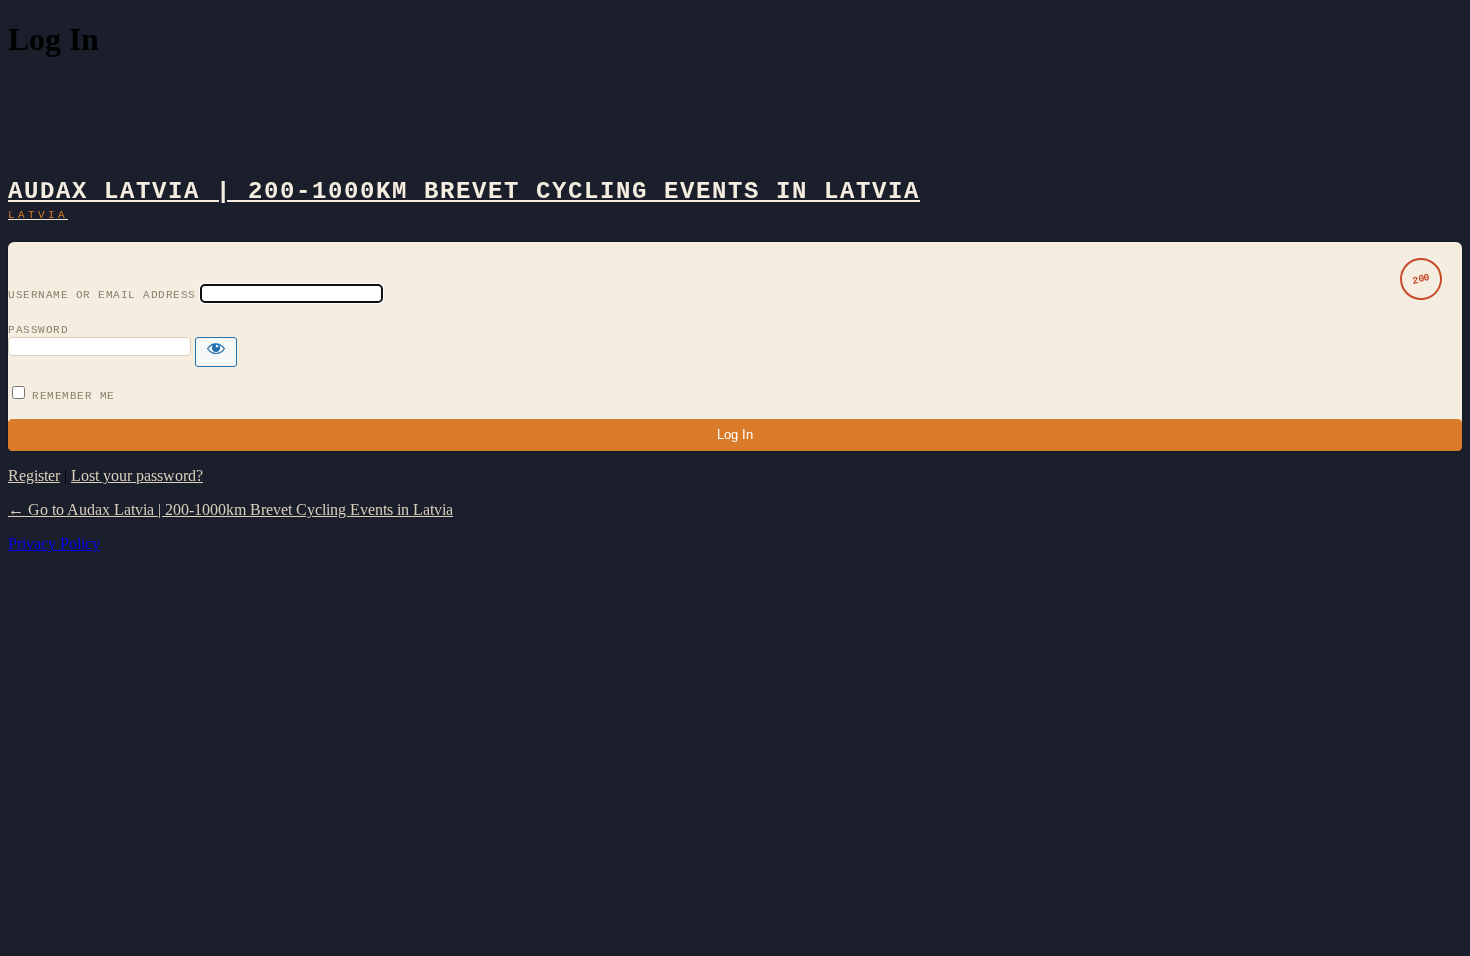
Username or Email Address (102, 295)
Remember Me (73, 396)
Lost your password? (137, 475)
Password (38, 330)
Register (34, 475)
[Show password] (216, 352)
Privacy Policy (54, 543)
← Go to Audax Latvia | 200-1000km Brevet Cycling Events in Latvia (230, 509)
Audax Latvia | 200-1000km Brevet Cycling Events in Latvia (464, 191)
